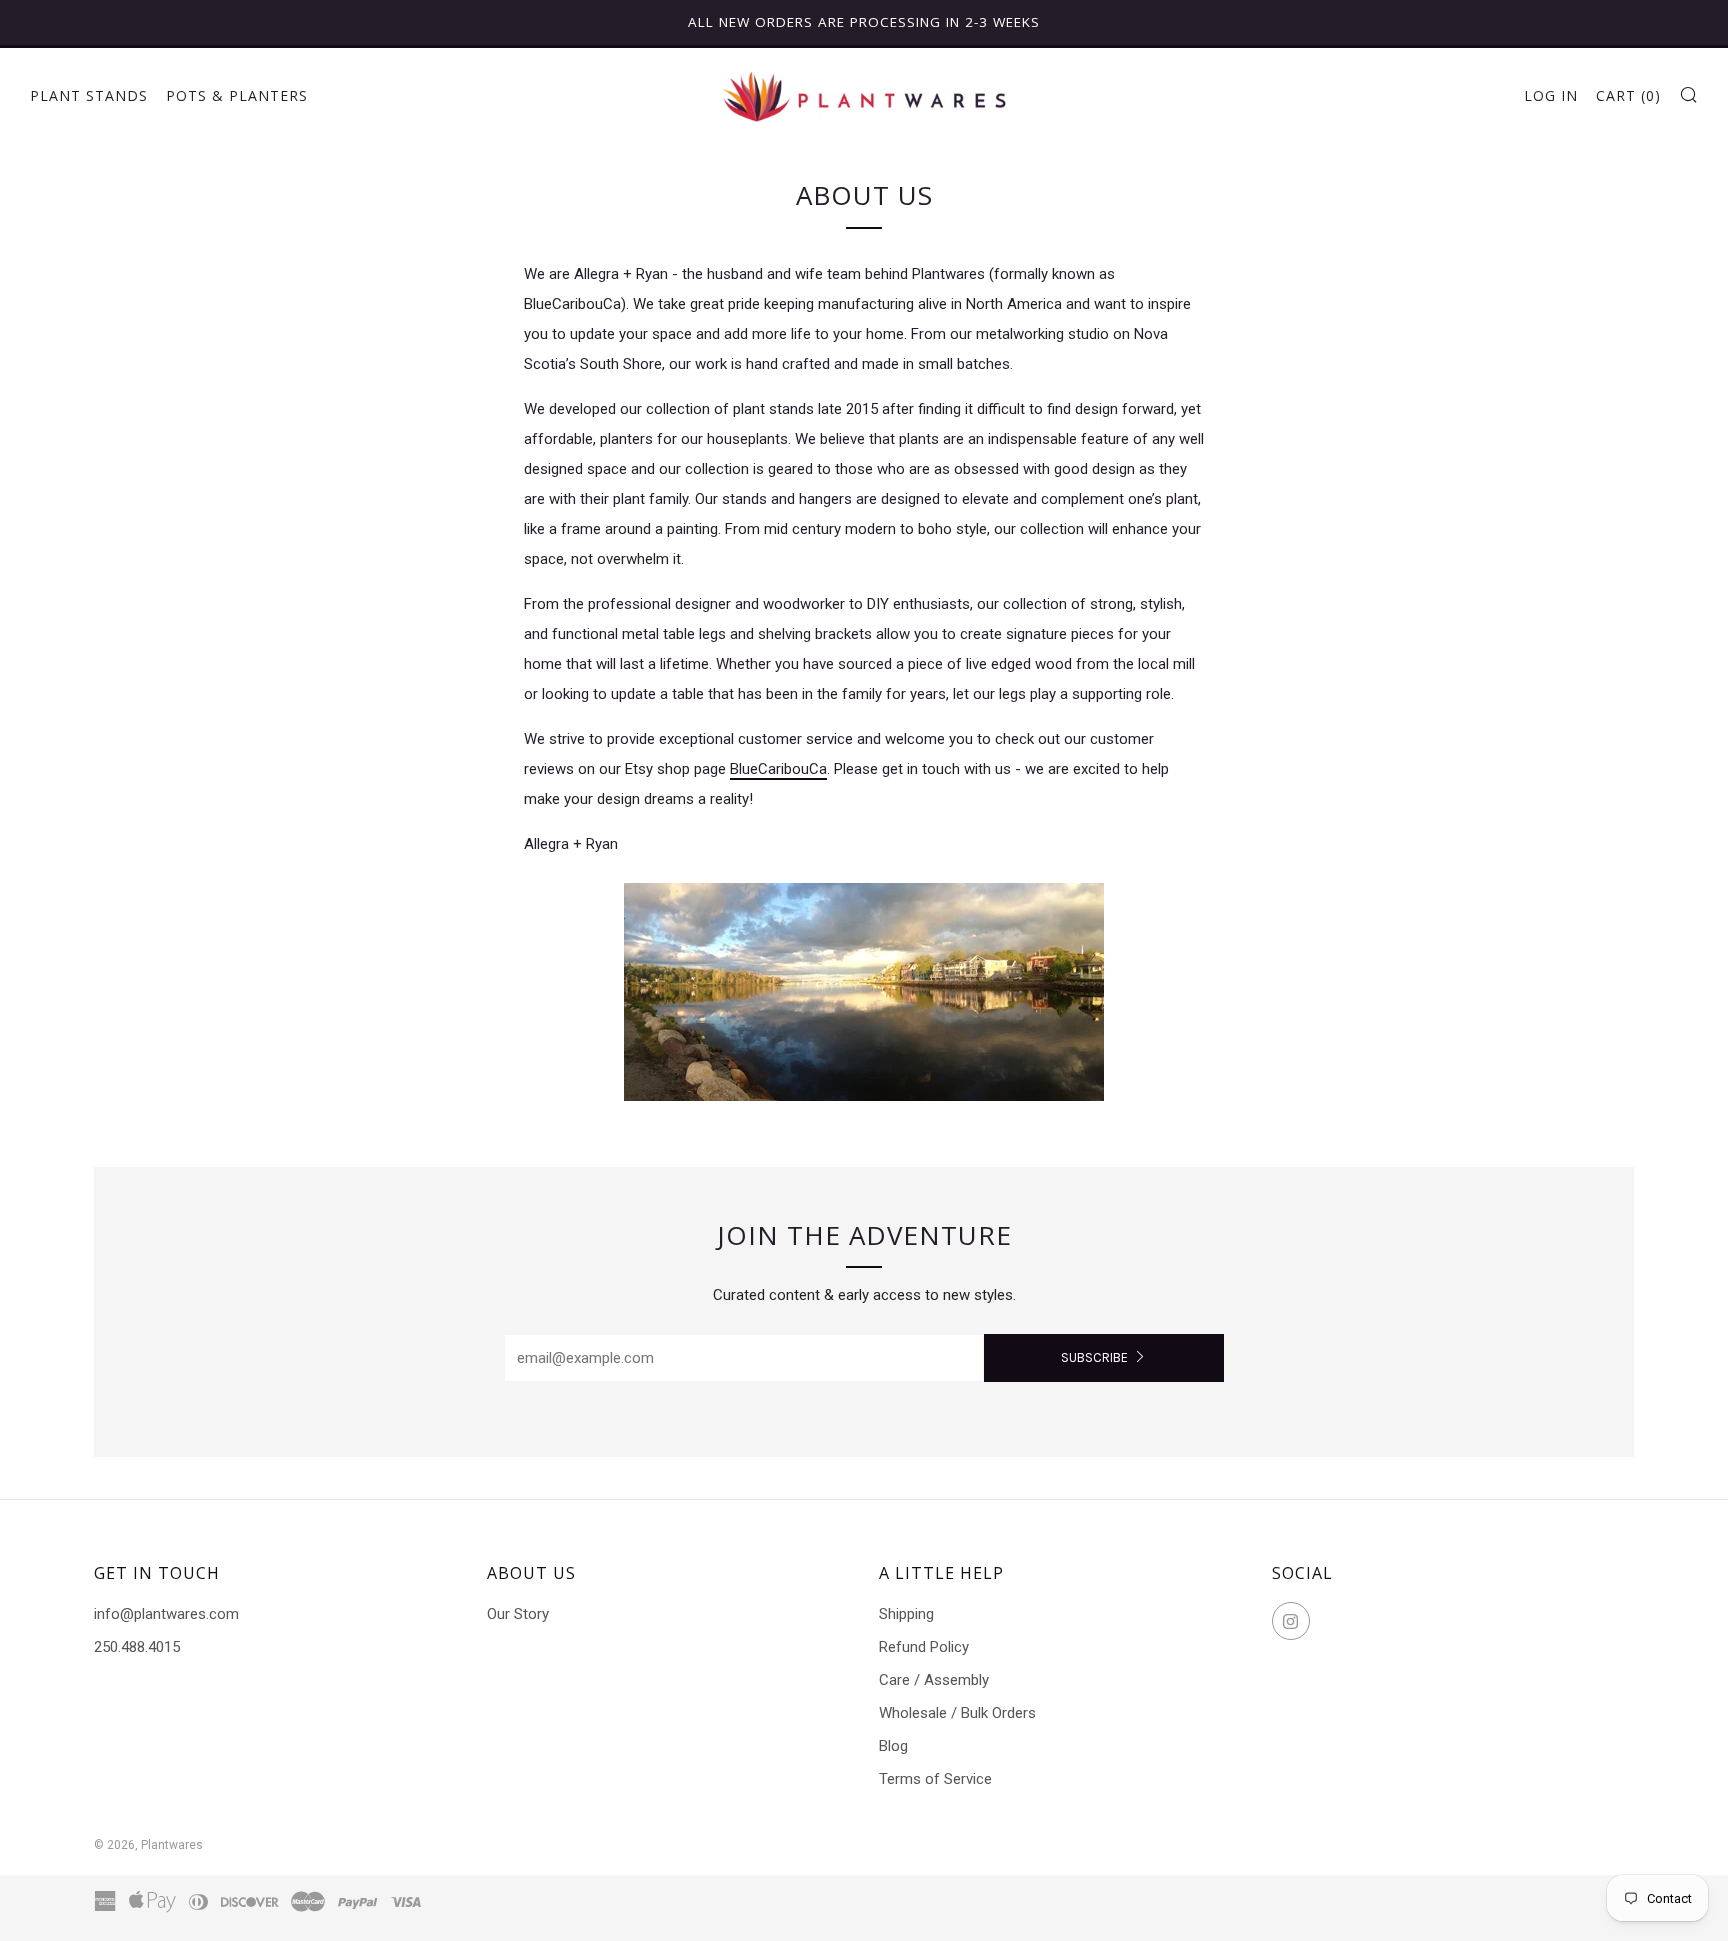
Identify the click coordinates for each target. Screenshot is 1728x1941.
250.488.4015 (137, 1647)
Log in (1551, 95)
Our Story (518, 1614)
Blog (893, 1746)
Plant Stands (89, 95)
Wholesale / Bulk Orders (957, 1713)
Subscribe (1094, 1357)
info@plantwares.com (166, 1614)
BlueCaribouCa (778, 769)
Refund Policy (924, 1647)
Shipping (906, 1614)
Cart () (1628, 95)
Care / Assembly (934, 1680)
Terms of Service (935, 1779)
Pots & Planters (237, 95)
